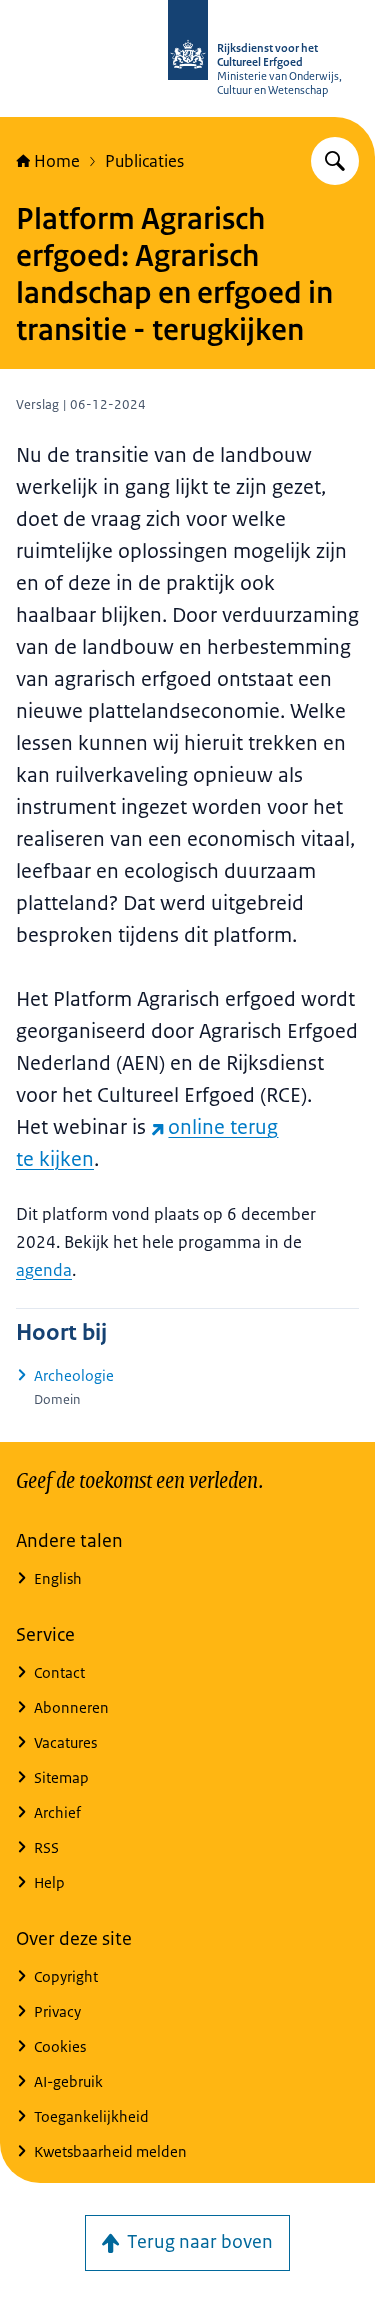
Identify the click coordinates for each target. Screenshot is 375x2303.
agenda (44, 1270)
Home (57, 161)
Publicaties (144, 161)
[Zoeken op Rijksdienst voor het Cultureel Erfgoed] (335, 161)
